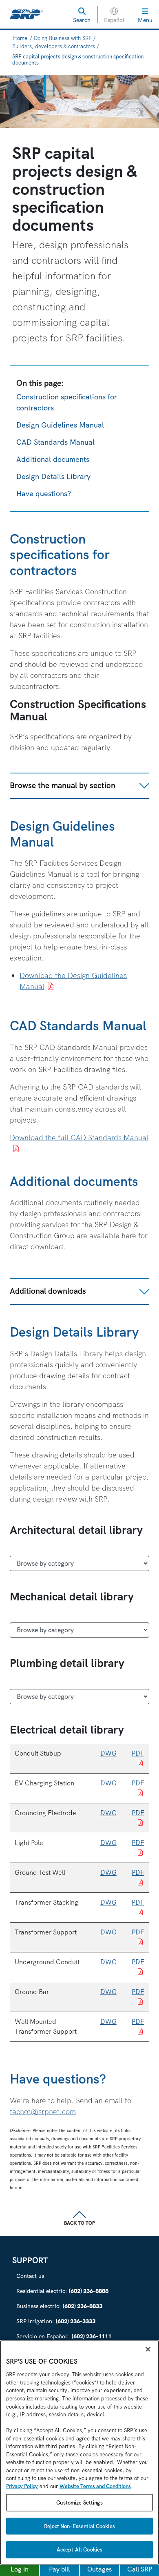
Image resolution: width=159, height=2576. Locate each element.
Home (20, 38)
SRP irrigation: (56, 2321)
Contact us (30, 2276)
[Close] (148, 2349)
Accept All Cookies (79, 2550)
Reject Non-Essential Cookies (79, 2526)
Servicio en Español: (64, 2336)
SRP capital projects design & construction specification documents (78, 60)
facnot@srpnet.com (43, 2111)
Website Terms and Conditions (95, 2486)
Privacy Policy (22, 2486)
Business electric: (59, 2306)
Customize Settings (79, 2503)
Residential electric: (62, 2291)
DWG (108, 1753)
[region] (79, 2453)
